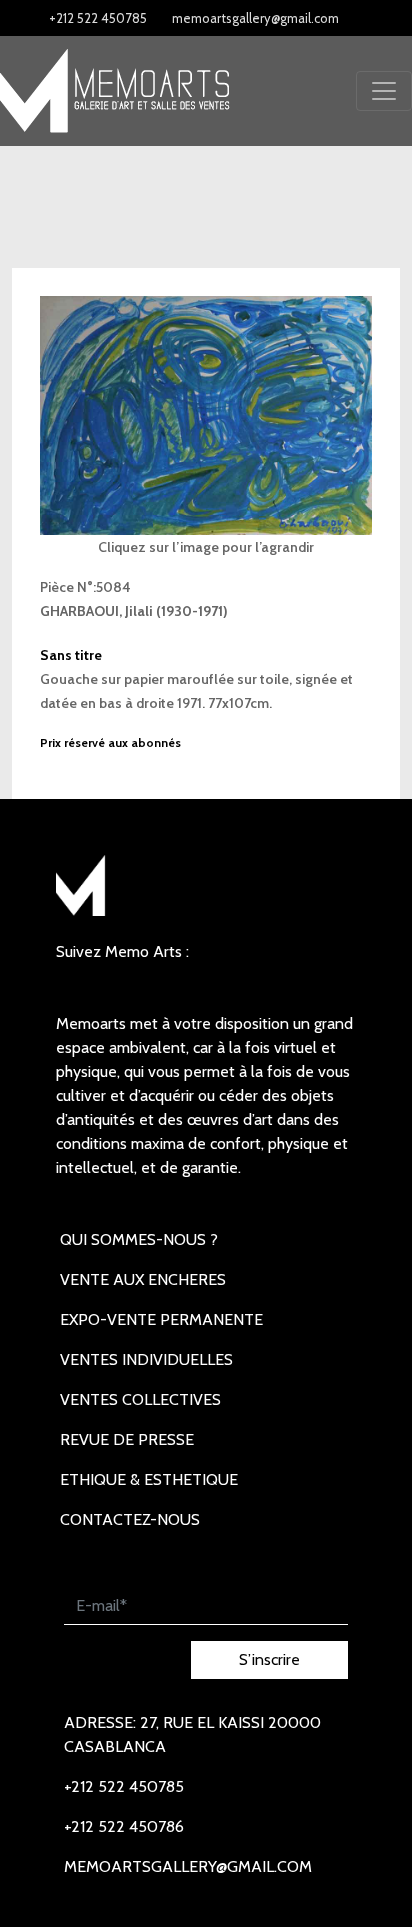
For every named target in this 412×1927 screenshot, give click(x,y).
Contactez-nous (130, 1519)
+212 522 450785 (98, 18)
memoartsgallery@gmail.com (255, 18)
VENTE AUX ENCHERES (143, 1279)
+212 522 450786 (124, 1826)
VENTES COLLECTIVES (140, 1399)
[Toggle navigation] (384, 91)
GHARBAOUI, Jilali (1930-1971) (134, 611)
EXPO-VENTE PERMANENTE (161, 1319)
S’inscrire (269, 1659)
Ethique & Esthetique (149, 1479)
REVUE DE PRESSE (127, 1439)
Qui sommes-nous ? (139, 1239)
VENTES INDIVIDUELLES (146, 1359)
